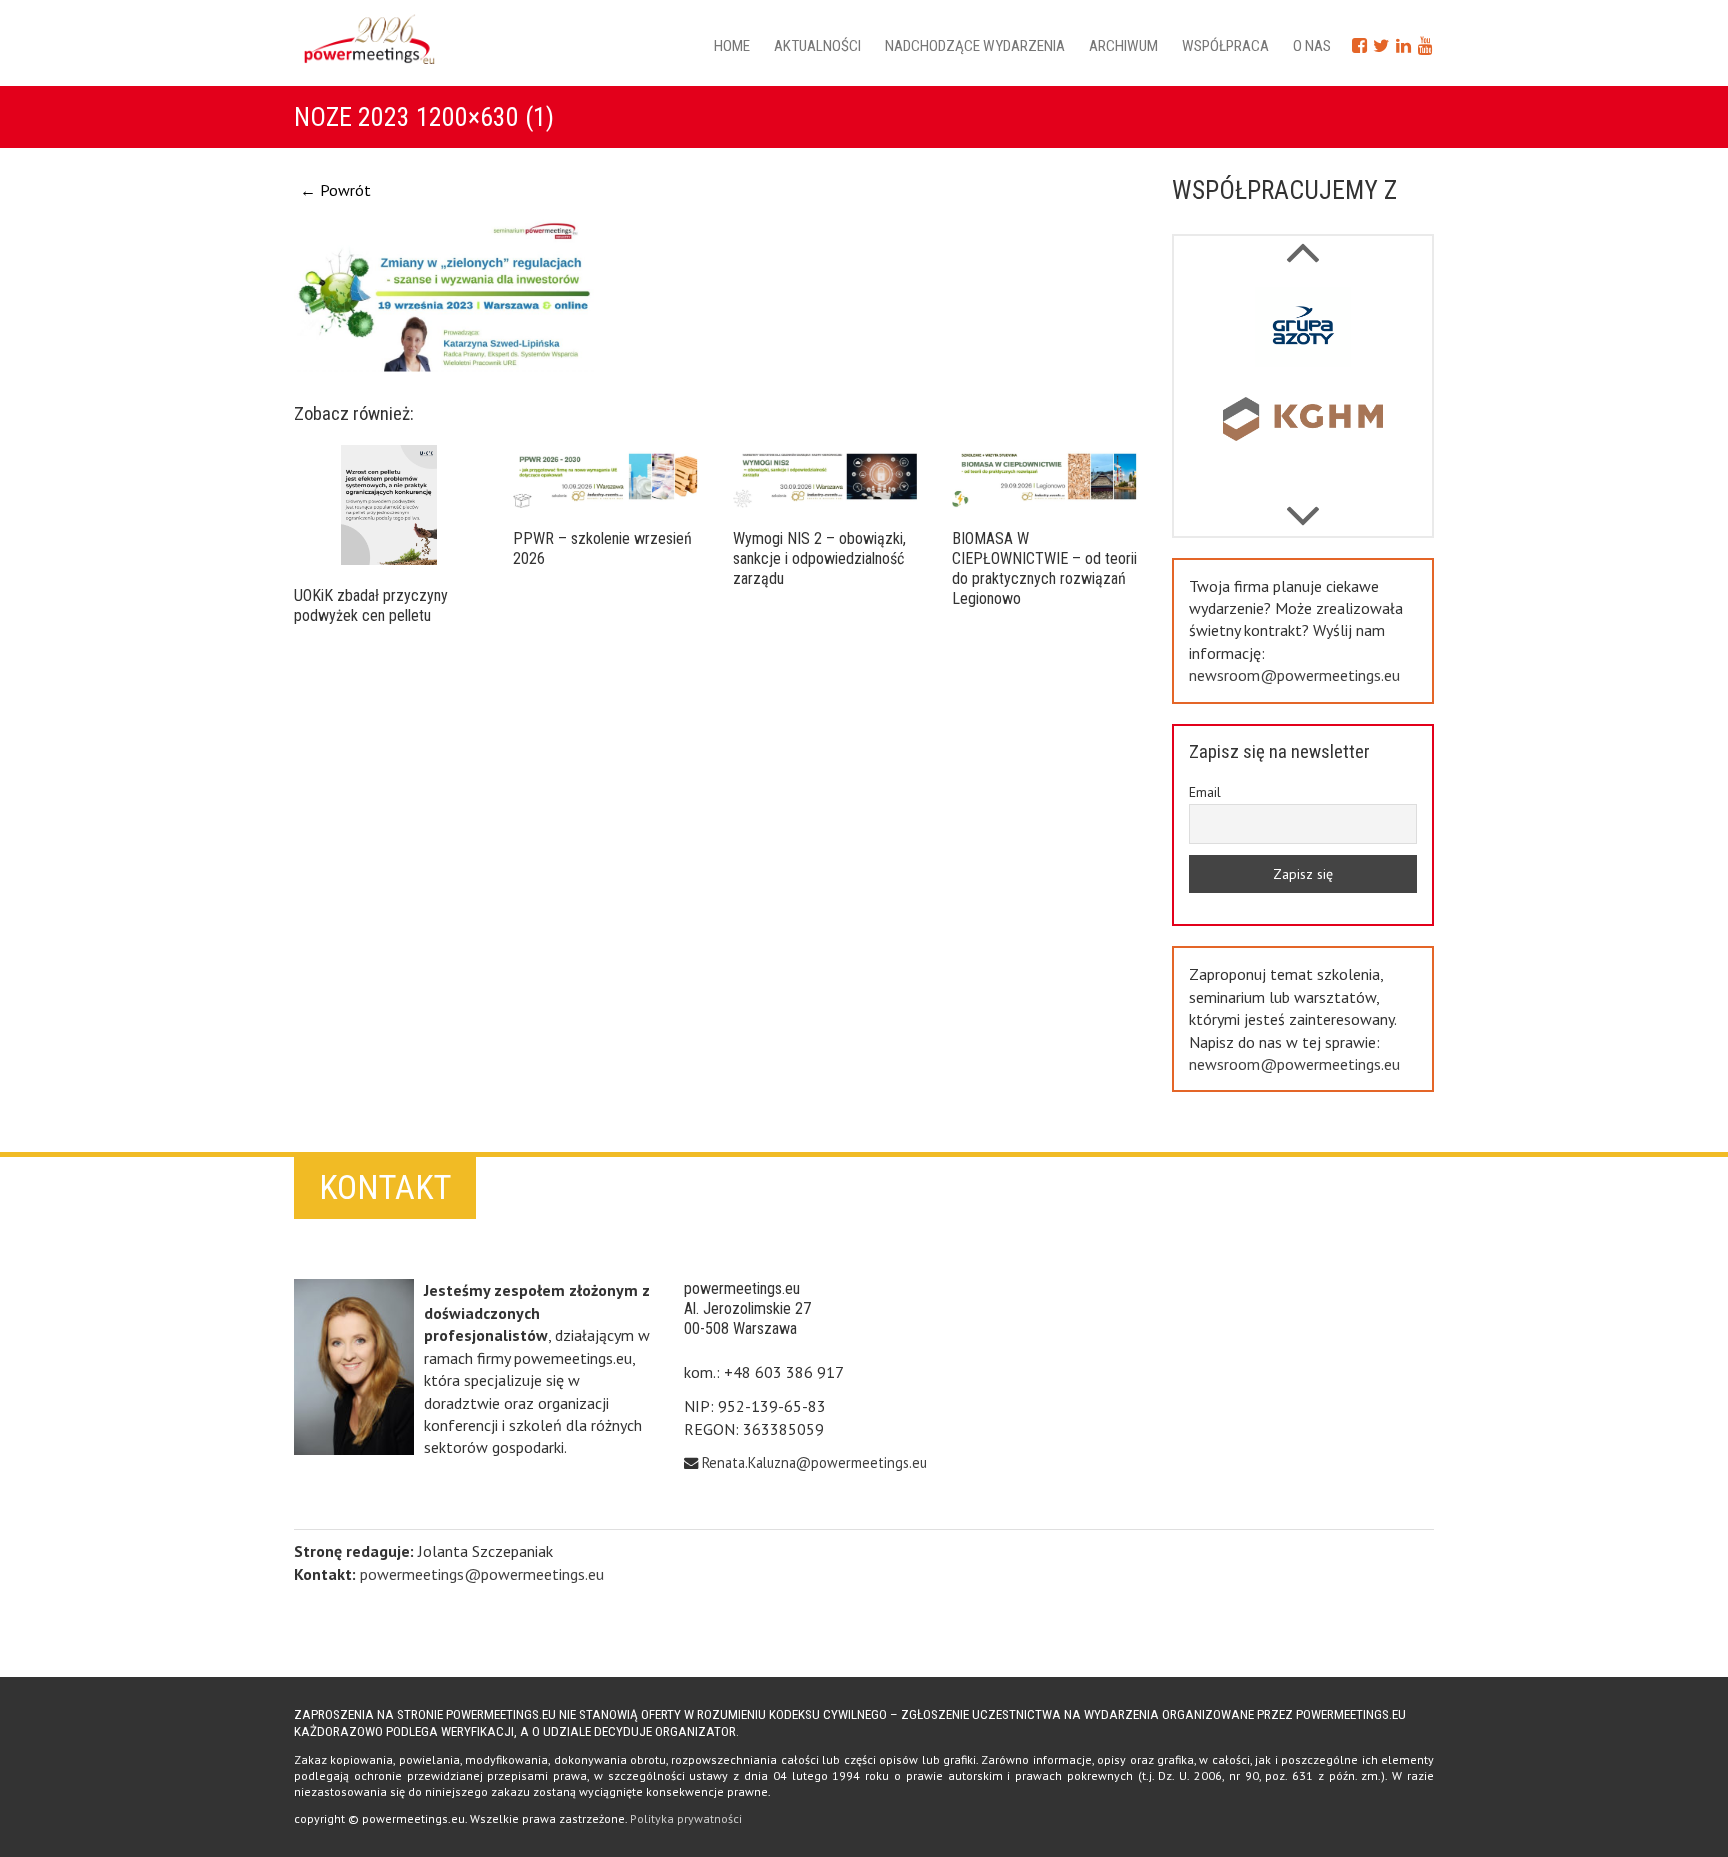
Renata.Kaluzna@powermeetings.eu (814, 1462)
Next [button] (1302, 242)
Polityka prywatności (686, 1818)
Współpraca (1225, 46)
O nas (1312, 46)
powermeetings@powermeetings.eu (482, 1574)
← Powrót (335, 190)
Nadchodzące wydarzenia (975, 46)
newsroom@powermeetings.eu (1294, 675)
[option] (1303, 331)
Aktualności (817, 46)
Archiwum (1123, 46)
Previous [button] (1302, 506)
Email (1205, 792)
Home (732, 46)
